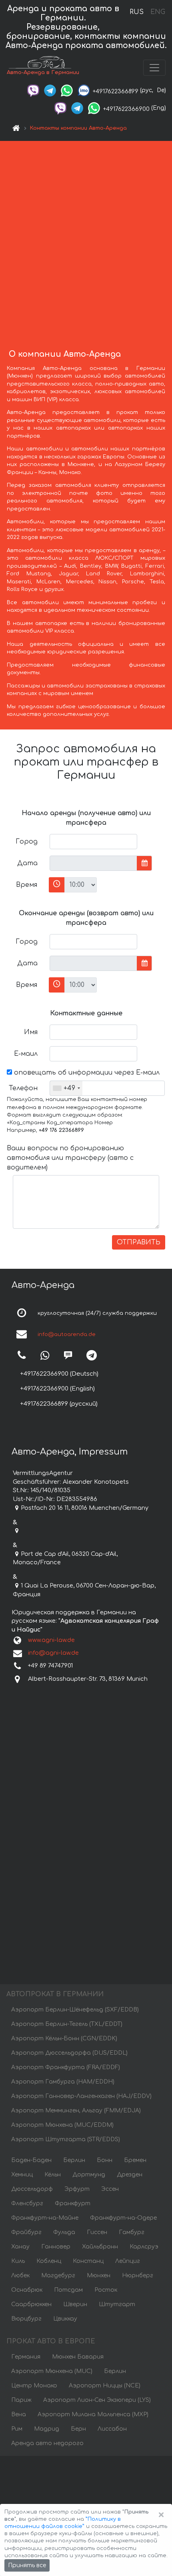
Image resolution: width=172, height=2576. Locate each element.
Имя (31, 1032)
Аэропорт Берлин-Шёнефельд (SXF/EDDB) (75, 2010)
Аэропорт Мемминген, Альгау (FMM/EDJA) (76, 2111)
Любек (20, 2276)
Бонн (105, 2160)
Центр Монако (34, 2386)
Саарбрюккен (31, 2304)
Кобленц (49, 2261)
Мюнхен (99, 2276)
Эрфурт (77, 2189)
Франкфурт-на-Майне (45, 2218)
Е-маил (26, 1054)
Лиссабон (112, 2429)
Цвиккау (65, 2319)
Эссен (110, 2189)
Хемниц (22, 2175)
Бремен (135, 2160)
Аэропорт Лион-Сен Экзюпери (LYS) (97, 2400)
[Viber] (33, 90)
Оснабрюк (27, 2290)
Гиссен (97, 2232)
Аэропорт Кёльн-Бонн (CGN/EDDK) (64, 2038)
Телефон (23, 1088)
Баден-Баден (31, 2160)
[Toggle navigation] (154, 68)
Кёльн (53, 2175)
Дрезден (130, 2175)
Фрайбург (26, 2232)
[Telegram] (50, 90)
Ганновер (56, 2247)
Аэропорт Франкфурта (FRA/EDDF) (66, 2067)
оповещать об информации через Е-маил (86, 1073)
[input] (93, 863)
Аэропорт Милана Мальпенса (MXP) (93, 2414)
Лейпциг (128, 2261)
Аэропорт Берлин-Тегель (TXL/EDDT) (67, 2024)
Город (27, 842)
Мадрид (47, 2429)
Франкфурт (73, 2203)
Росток (106, 2290)
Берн (78, 2429)
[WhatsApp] (67, 90)
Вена (19, 2414)
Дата (27, 863)
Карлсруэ (144, 2247)
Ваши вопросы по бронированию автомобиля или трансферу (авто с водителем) (70, 1158)
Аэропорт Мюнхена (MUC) (52, 2371)
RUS (137, 12)
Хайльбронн (100, 2247)
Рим (17, 2429)
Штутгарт (117, 2304)
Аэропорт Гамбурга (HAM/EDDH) (63, 2082)
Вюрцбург (26, 2319)
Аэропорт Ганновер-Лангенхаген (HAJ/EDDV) (81, 2096)
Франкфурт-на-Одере (123, 2218)
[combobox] (66, 1088)
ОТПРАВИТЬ (139, 1242)
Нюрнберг (138, 2276)
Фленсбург (27, 2203)
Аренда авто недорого (47, 2443)
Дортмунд (89, 2175)
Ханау (20, 2247)
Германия (26, 2357)
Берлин (74, 2160)
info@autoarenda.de (67, 1335)
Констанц (88, 2261)
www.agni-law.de (51, 1640)
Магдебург (58, 2276)
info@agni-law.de (53, 1653)
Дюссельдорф (32, 2189)
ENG (158, 12)
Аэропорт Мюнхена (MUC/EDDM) (62, 2125)
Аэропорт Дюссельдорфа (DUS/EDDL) (69, 2053)
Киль (18, 2261)
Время (27, 885)
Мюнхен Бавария (78, 2357)
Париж (21, 2400)
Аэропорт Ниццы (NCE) (105, 2386)
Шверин (75, 2304)
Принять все (27, 2565)
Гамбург (132, 2232)
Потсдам (68, 2290)
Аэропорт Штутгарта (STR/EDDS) (66, 2139)
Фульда (64, 2232)
